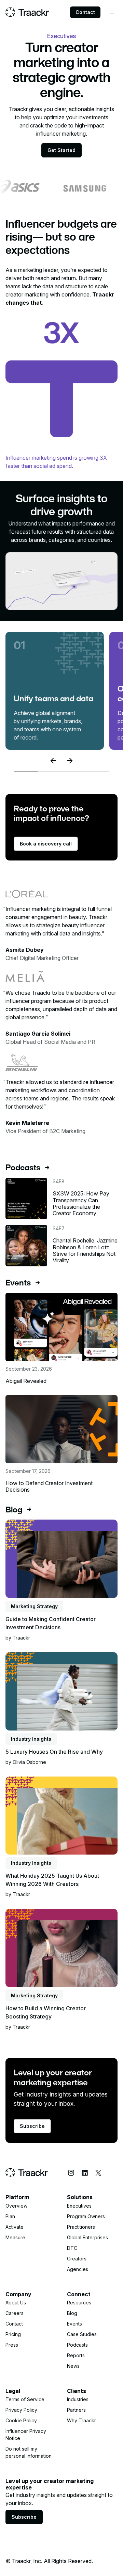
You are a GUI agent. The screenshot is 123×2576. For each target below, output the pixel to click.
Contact (85, 12)
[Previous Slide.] (53, 761)
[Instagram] (71, 2173)
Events (74, 2324)
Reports (76, 2355)
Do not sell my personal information (29, 2452)
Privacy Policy (21, 2410)
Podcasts (77, 2345)
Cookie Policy (21, 2420)
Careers (15, 2313)
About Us (16, 2303)
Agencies (78, 2269)
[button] (112, 13)
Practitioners (81, 2227)
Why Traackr (81, 2420)
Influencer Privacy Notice (26, 2435)
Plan (10, 2216)
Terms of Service (25, 2399)
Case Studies (82, 2334)
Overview (16, 2206)
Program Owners (86, 2216)
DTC (72, 2248)
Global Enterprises (87, 2237)
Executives (79, 2206)
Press (12, 2345)
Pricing (13, 2334)
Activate (15, 2227)
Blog (72, 2313)
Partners (76, 2410)
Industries (78, 2399)
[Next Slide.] (70, 761)
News (73, 2366)
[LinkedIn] (85, 2173)
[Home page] (27, 12)
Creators (77, 2259)
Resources (79, 2303)
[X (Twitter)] (98, 2173)
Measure (15, 2237)
